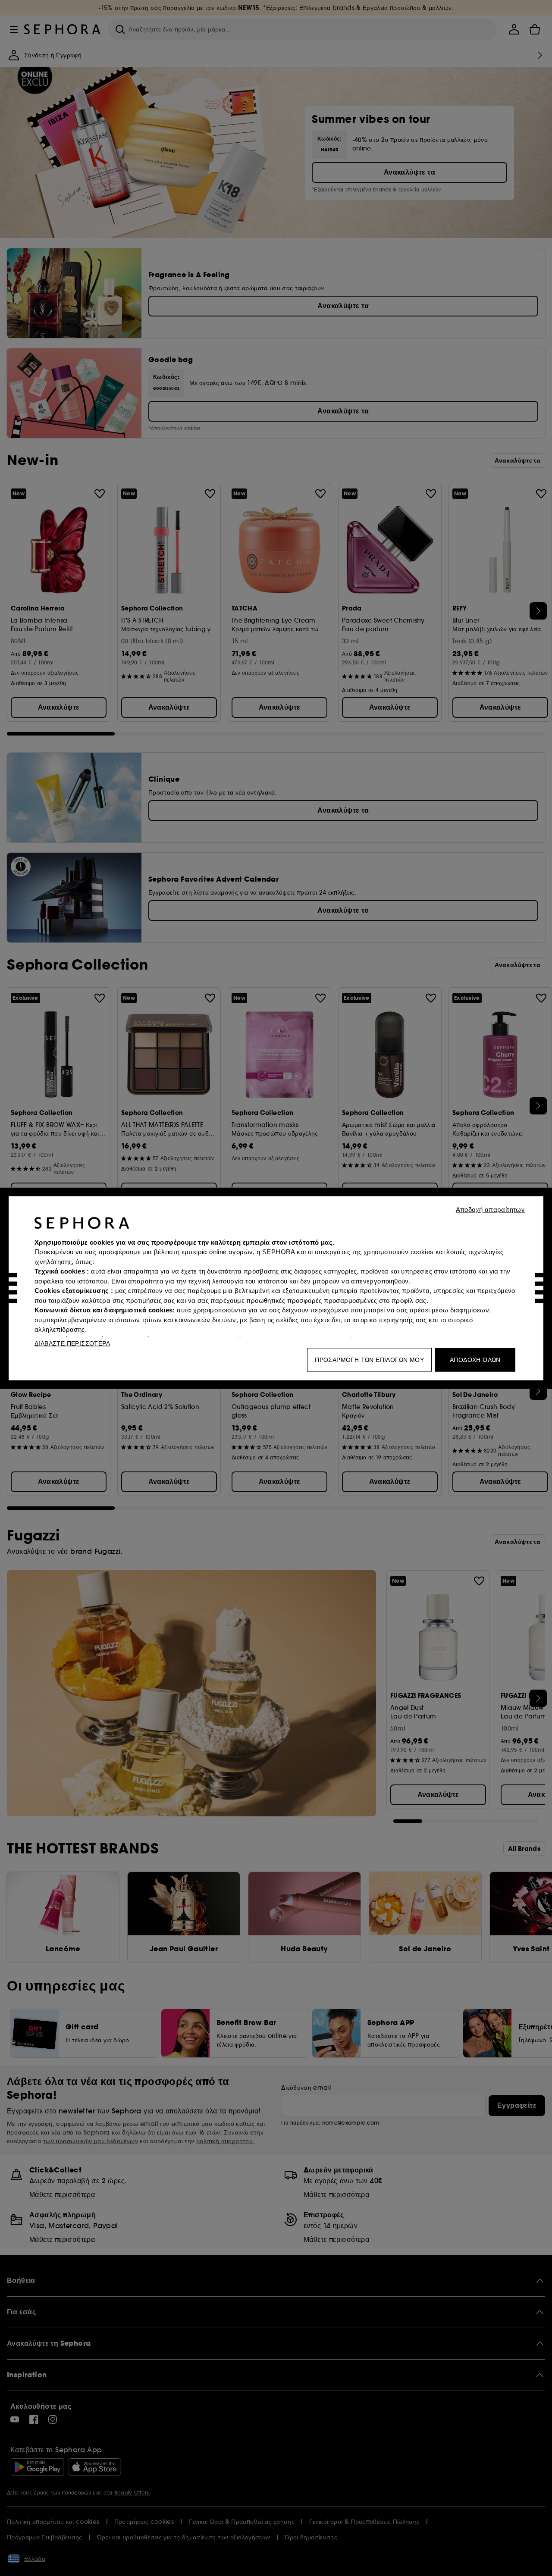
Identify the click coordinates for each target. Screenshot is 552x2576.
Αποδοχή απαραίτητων (491, 1209)
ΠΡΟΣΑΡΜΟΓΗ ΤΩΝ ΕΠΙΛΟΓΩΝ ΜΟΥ (369, 1359)
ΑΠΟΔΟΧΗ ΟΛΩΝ (475, 1359)
